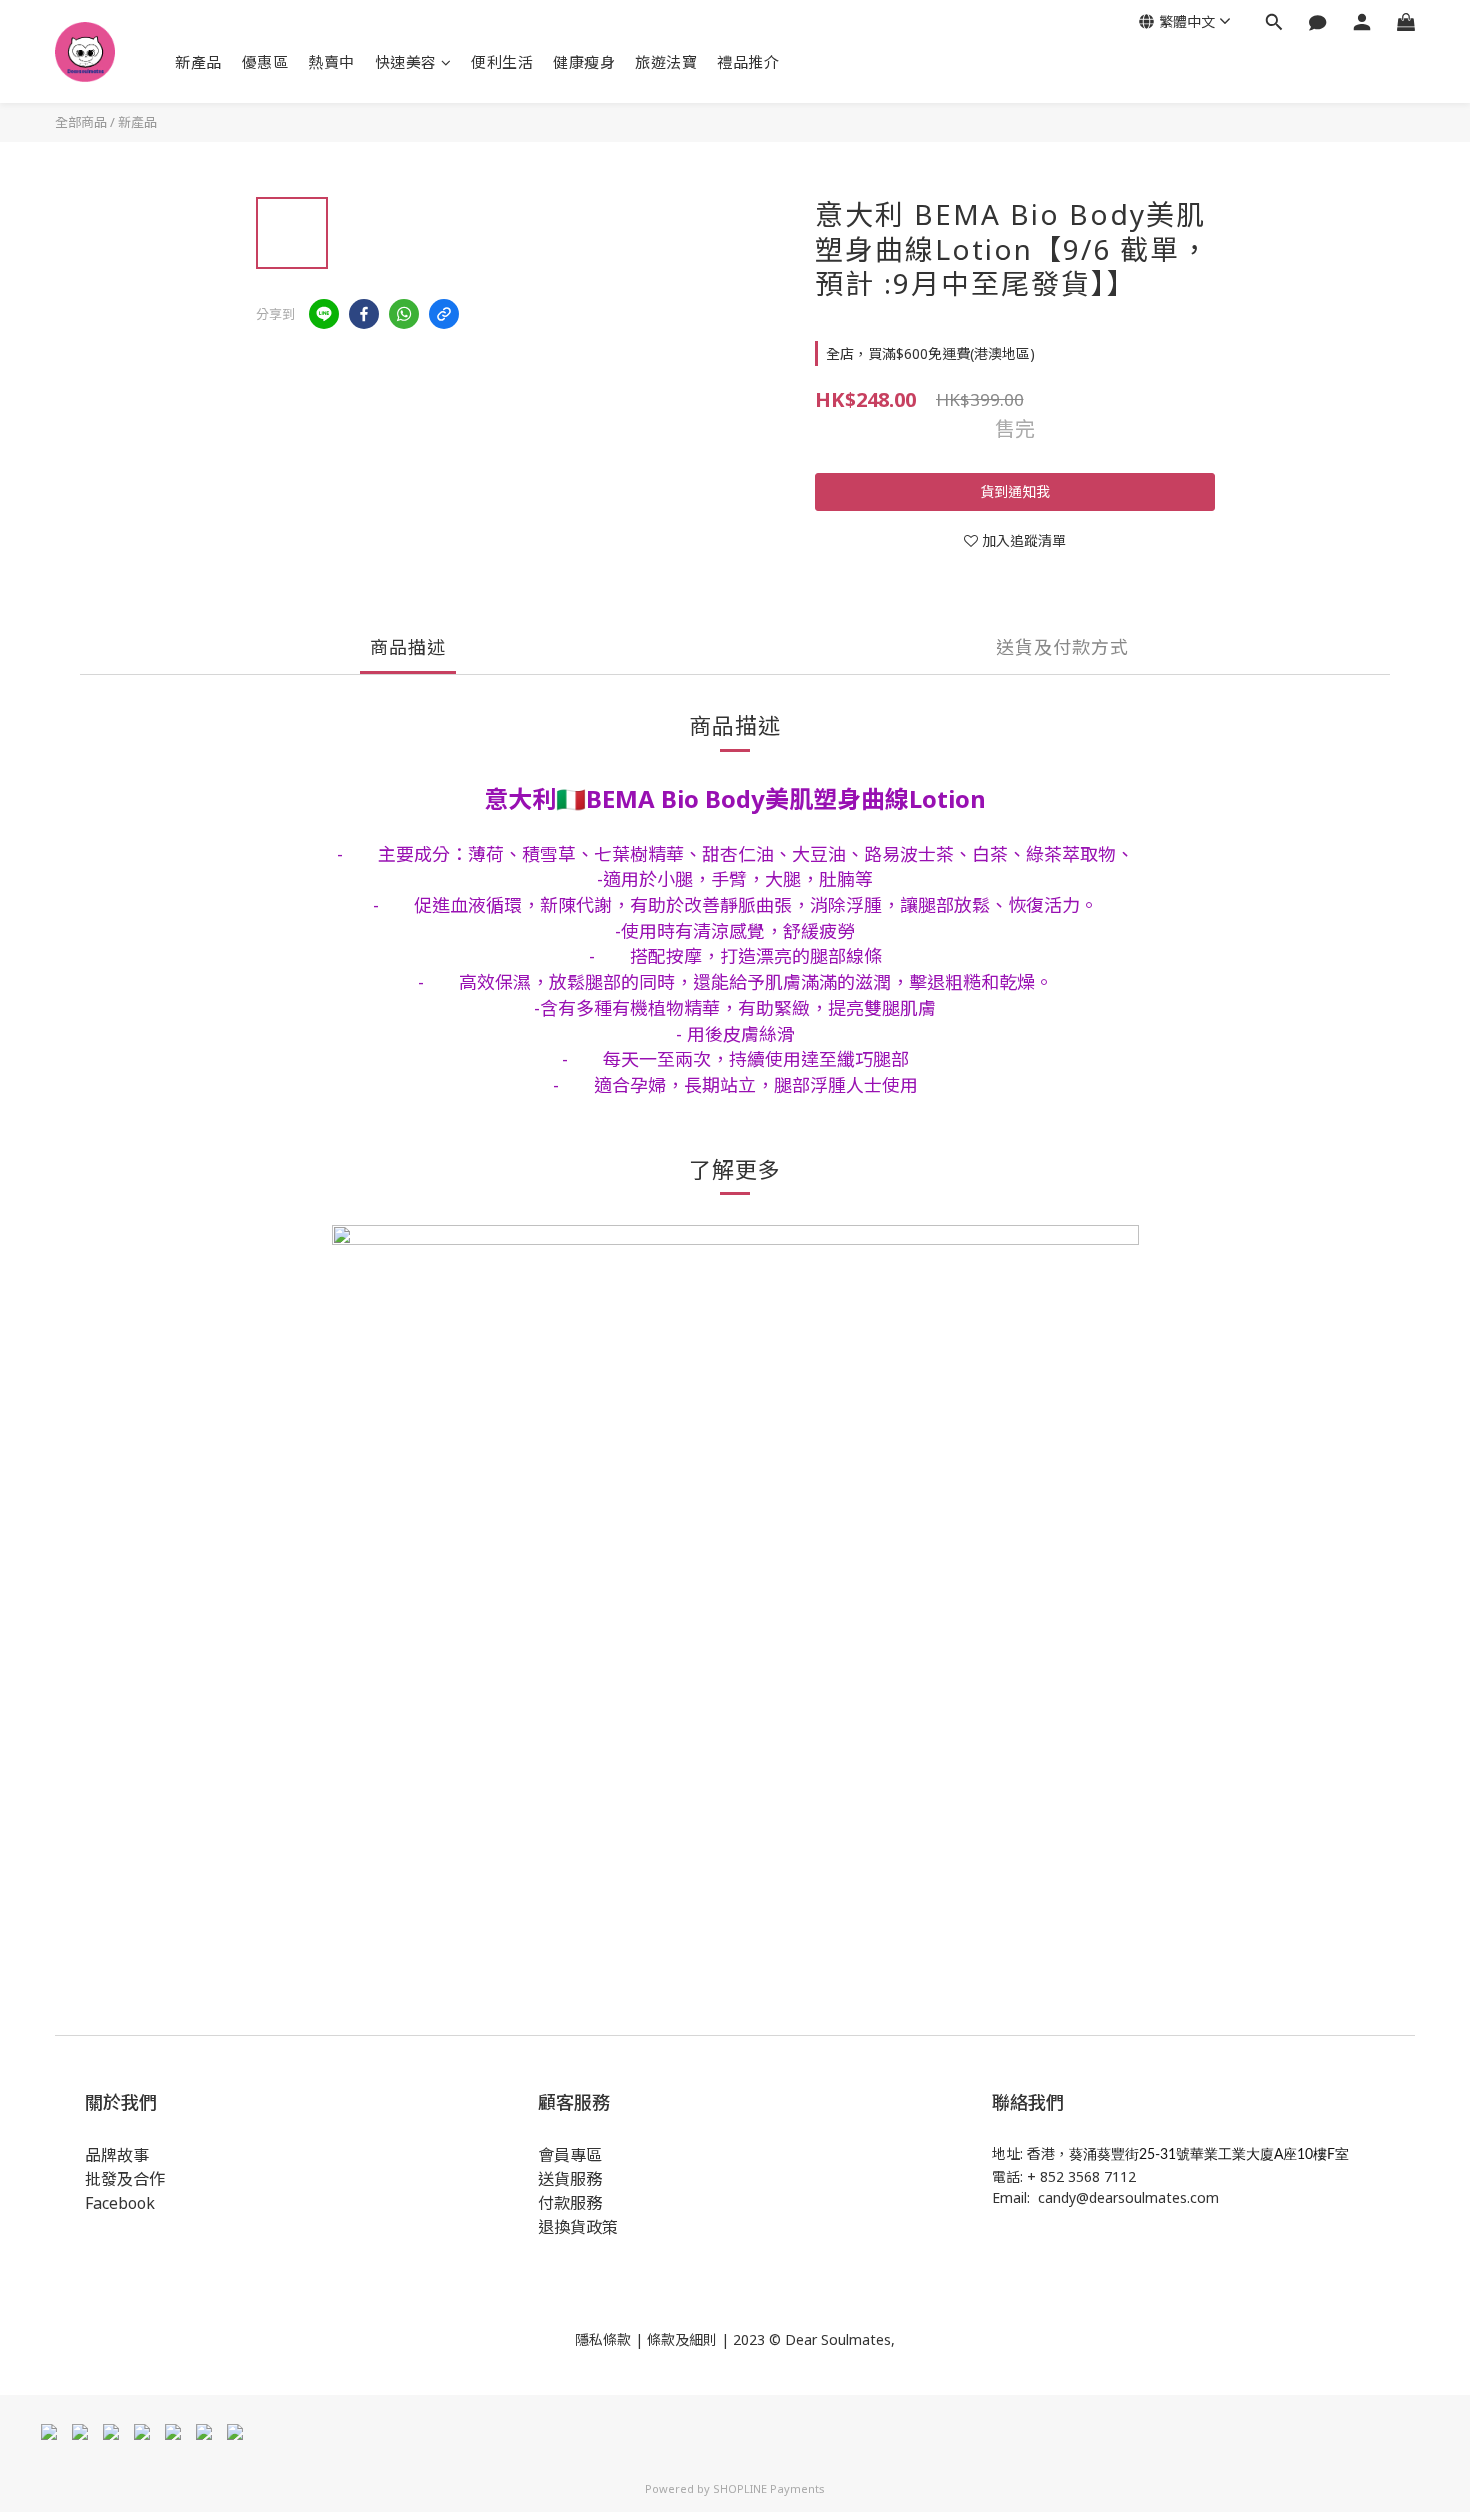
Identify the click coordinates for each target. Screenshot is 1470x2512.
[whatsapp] (404, 314)
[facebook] (364, 314)
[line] (324, 314)
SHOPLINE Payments (769, 2488)
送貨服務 (570, 2179)
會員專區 (570, 2155)
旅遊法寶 (666, 62)
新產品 (198, 62)
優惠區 (265, 62)
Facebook (120, 2203)
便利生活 (502, 62)
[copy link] (444, 314)
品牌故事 (117, 2155)
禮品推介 (748, 62)
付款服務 (570, 2203)
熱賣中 (331, 62)
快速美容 (406, 62)
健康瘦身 (584, 62)
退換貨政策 (578, 2227)
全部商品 (81, 122)
